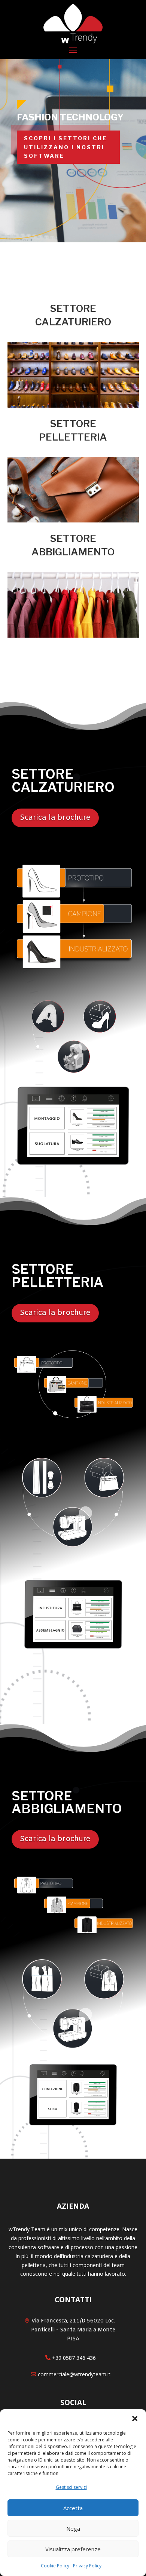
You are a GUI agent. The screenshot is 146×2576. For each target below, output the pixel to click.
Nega (73, 2529)
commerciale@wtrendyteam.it (74, 2374)
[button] (135, 2419)
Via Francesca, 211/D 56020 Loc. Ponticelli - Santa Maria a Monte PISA (73, 2330)
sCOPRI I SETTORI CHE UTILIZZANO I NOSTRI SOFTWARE (66, 147)
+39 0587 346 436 (74, 2358)
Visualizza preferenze (73, 2549)
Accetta (73, 2508)
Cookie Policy (55, 2566)
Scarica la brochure (55, 818)
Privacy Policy (87, 2566)
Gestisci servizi (71, 2487)
